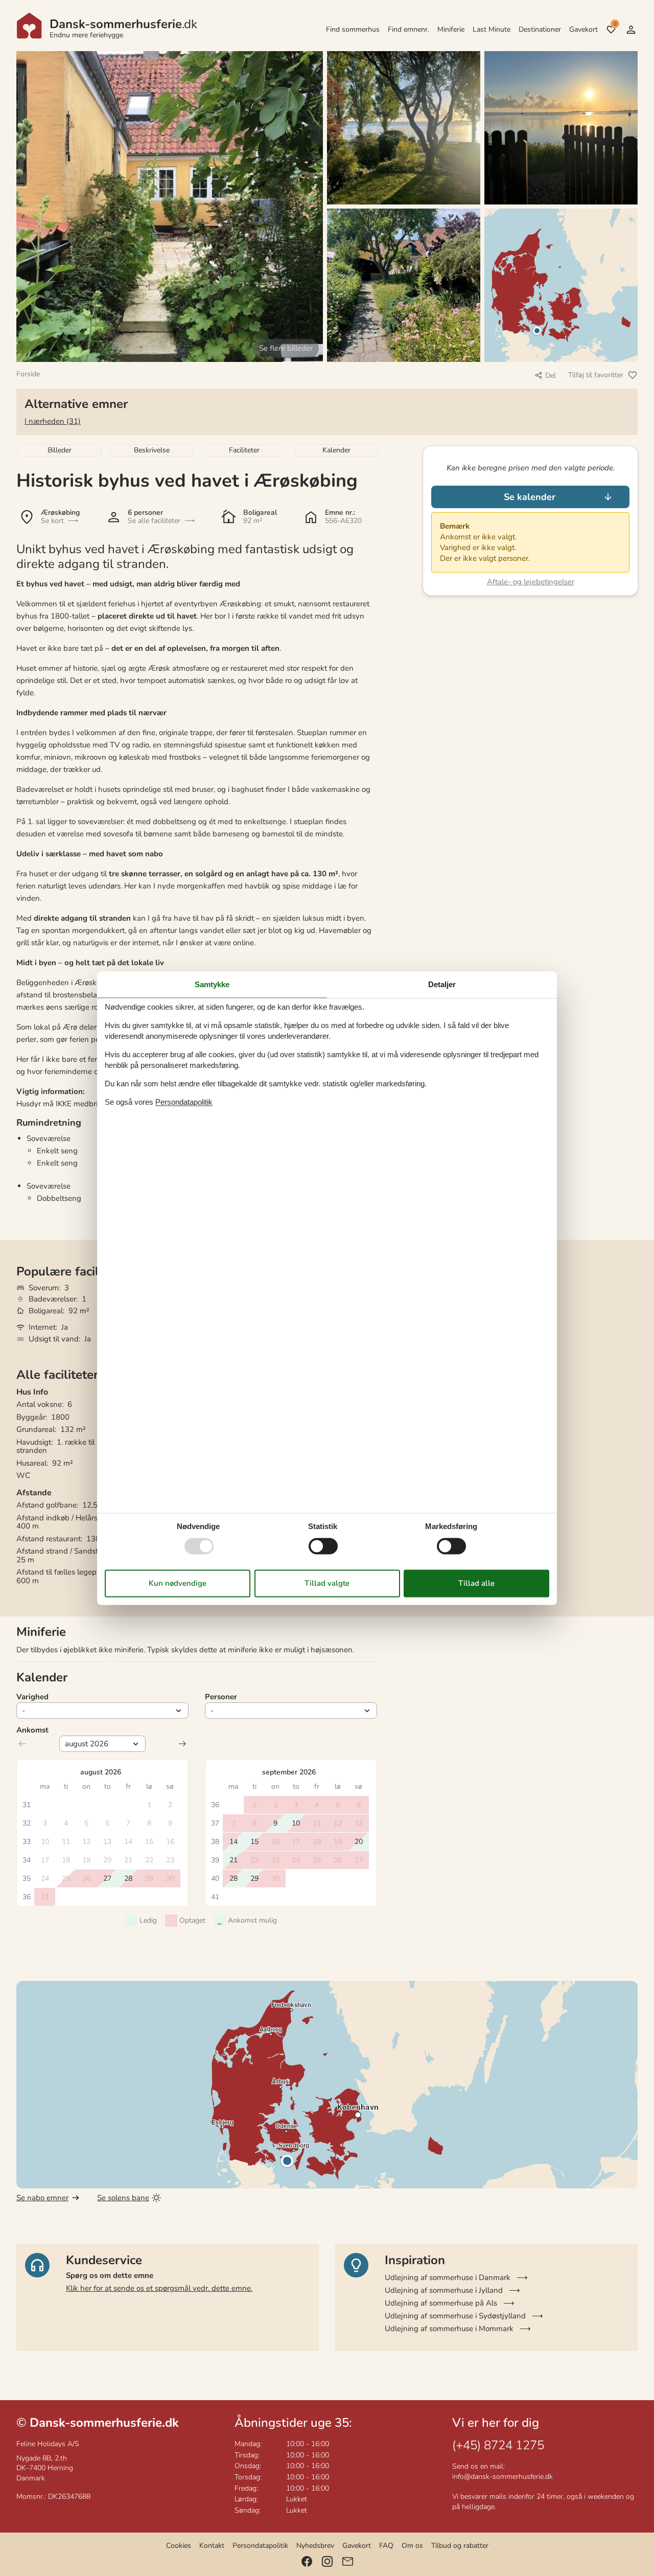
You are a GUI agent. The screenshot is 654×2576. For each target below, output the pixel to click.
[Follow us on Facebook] (307, 2561)
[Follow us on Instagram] (327, 2561)
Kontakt (212, 2546)
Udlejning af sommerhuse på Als (441, 2303)
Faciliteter (244, 450)
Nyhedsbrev (315, 2546)
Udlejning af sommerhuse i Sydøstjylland (455, 2316)
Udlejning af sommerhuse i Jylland (444, 2290)
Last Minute (492, 29)
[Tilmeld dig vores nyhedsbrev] (348, 2561)
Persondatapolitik (260, 2546)
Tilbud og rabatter (460, 2546)
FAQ (386, 2546)
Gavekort (583, 29)
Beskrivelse (152, 450)
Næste (182, 1744)
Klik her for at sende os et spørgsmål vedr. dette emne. (159, 2288)
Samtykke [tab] (212, 984)
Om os (412, 2546)
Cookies (179, 2546)
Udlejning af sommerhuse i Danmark (448, 2277)
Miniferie (451, 29)
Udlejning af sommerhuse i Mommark (449, 2329)
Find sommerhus (353, 29)
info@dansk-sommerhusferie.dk (503, 2477)
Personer (221, 1697)
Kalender (336, 450)
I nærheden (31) (53, 421)
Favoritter (615, 24)
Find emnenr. (408, 29)
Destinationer (540, 29)
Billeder (60, 450)
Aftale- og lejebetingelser (531, 582)
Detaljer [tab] (442, 984)
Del (551, 375)
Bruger (631, 30)
